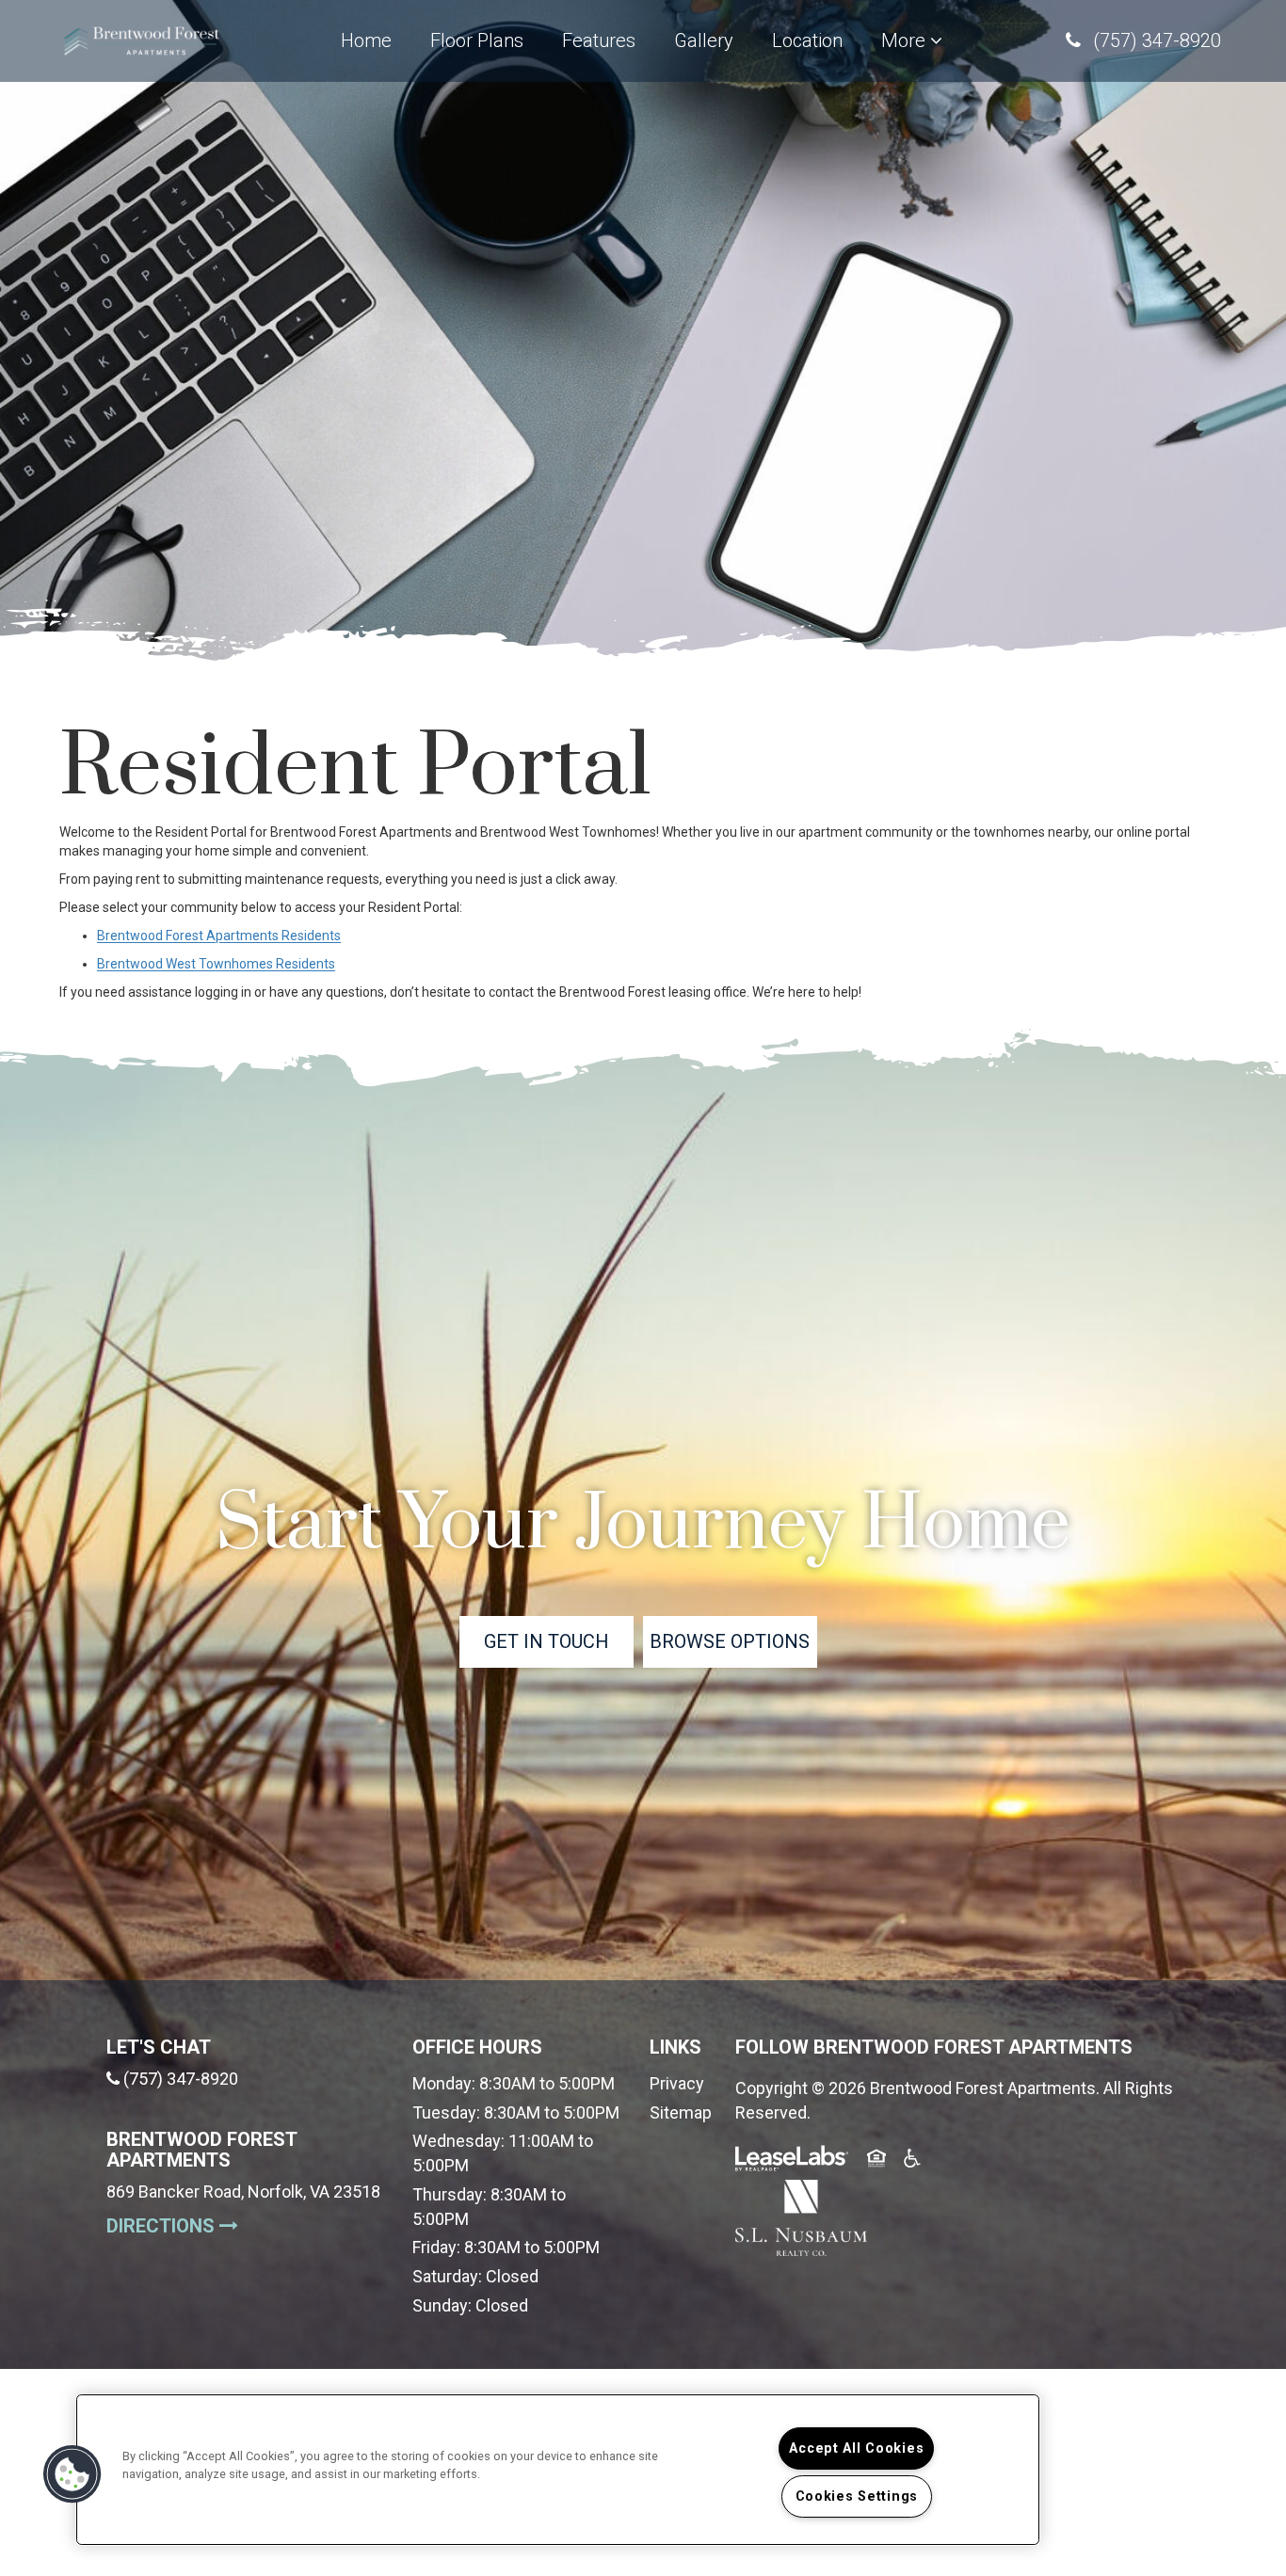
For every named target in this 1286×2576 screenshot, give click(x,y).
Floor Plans (477, 40)
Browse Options (730, 1641)
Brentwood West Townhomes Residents (216, 964)
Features (601, 40)
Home (366, 40)
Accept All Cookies (856, 2448)
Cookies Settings (857, 2496)
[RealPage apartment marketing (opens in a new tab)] (792, 2161)
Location (807, 40)
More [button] (906, 40)
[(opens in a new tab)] (801, 2216)
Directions (245, 2225)
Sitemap (681, 2112)
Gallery (704, 40)
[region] (558, 2470)
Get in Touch (547, 1641)
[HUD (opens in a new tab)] (878, 2161)
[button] (1143, 41)
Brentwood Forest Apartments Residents (219, 936)
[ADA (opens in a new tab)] (914, 2161)
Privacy (677, 2083)
